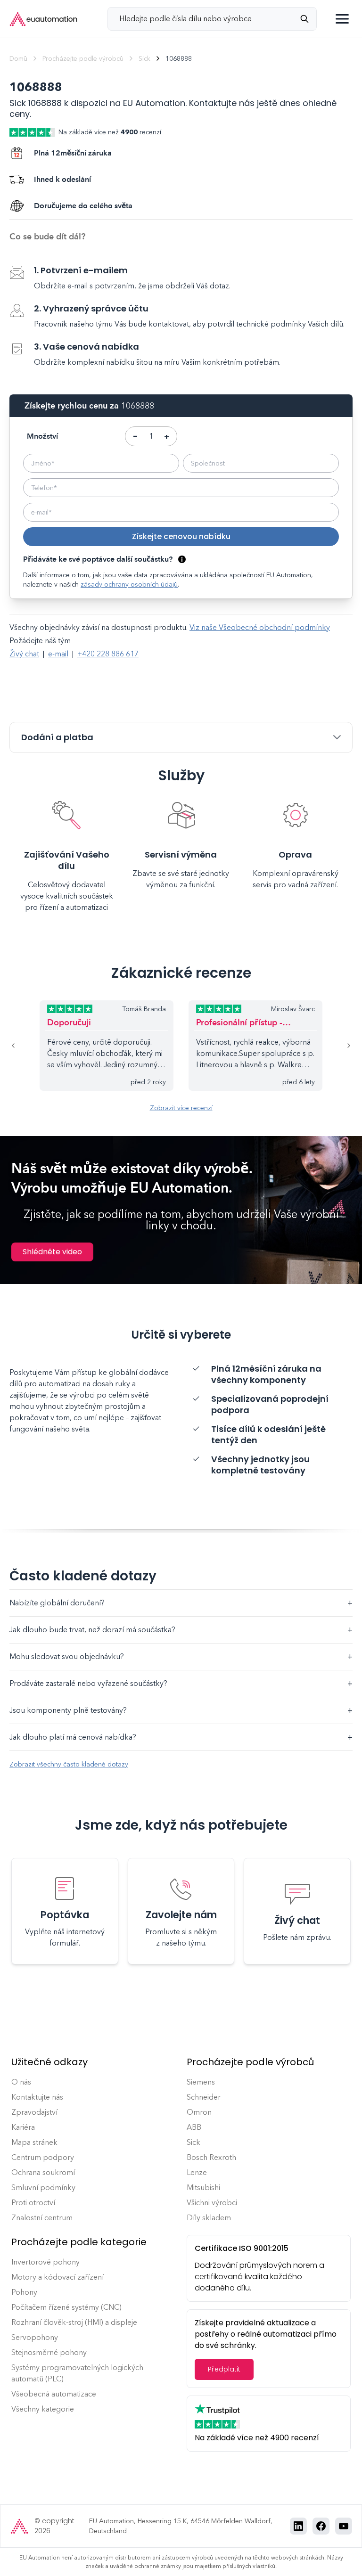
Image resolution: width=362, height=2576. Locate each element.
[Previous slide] (25, 1046)
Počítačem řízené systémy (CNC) (66, 2307)
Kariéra (23, 2127)
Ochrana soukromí (43, 2172)
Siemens (201, 2082)
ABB (194, 2127)
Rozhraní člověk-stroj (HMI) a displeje (74, 2322)
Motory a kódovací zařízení (58, 2277)
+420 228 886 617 (108, 654)
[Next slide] (337, 1046)
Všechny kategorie (43, 2409)
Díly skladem (209, 2218)
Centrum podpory (43, 2157)
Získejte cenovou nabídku (181, 536)
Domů (18, 59)
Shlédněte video (52, 1252)
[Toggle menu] (342, 19)
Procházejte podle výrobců (83, 59)
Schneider (204, 2097)
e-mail (58, 654)
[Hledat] (308, 19)
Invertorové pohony (45, 2262)
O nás (21, 2082)
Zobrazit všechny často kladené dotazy (69, 1764)
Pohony (24, 2292)
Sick (144, 59)
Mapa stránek (34, 2142)
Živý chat (24, 654)
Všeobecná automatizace (54, 2394)
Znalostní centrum (42, 2218)
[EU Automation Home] (43, 19)
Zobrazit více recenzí (181, 1108)
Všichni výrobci (212, 2203)
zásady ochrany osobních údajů (129, 585)
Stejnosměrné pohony (49, 2352)
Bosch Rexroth (211, 2157)
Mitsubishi (203, 2188)
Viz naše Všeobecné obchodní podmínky (260, 627)
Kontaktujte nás (37, 2097)
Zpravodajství (34, 2112)
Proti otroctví (33, 2203)
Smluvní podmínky (43, 2188)
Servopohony (35, 2337)
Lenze (197, 2172)
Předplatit (224, 2369)
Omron (199, 2112)
